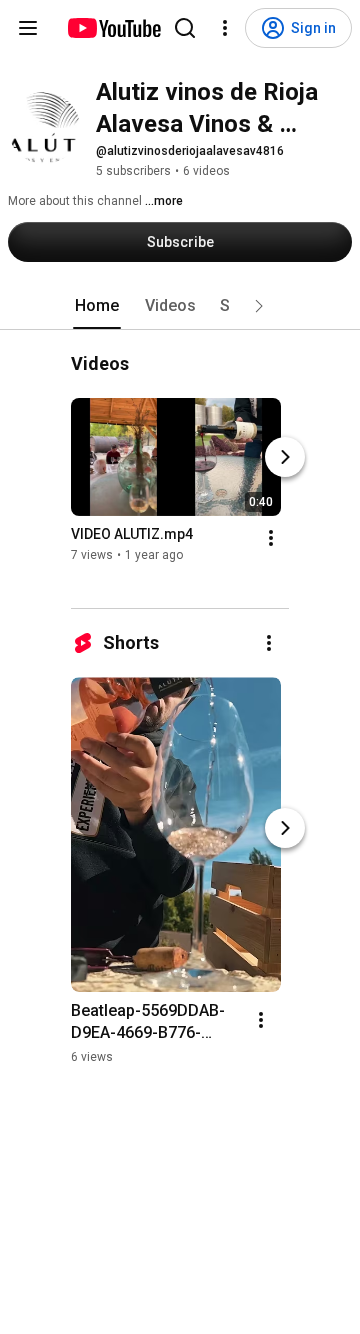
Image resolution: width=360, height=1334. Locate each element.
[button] (259, 306)
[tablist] (180, 306)
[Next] (285, 457)
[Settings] (225, 28)
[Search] (185, 28)
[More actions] (271, 538)
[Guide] (28, 28)
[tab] (97, 306)
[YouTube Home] (113, 28)
